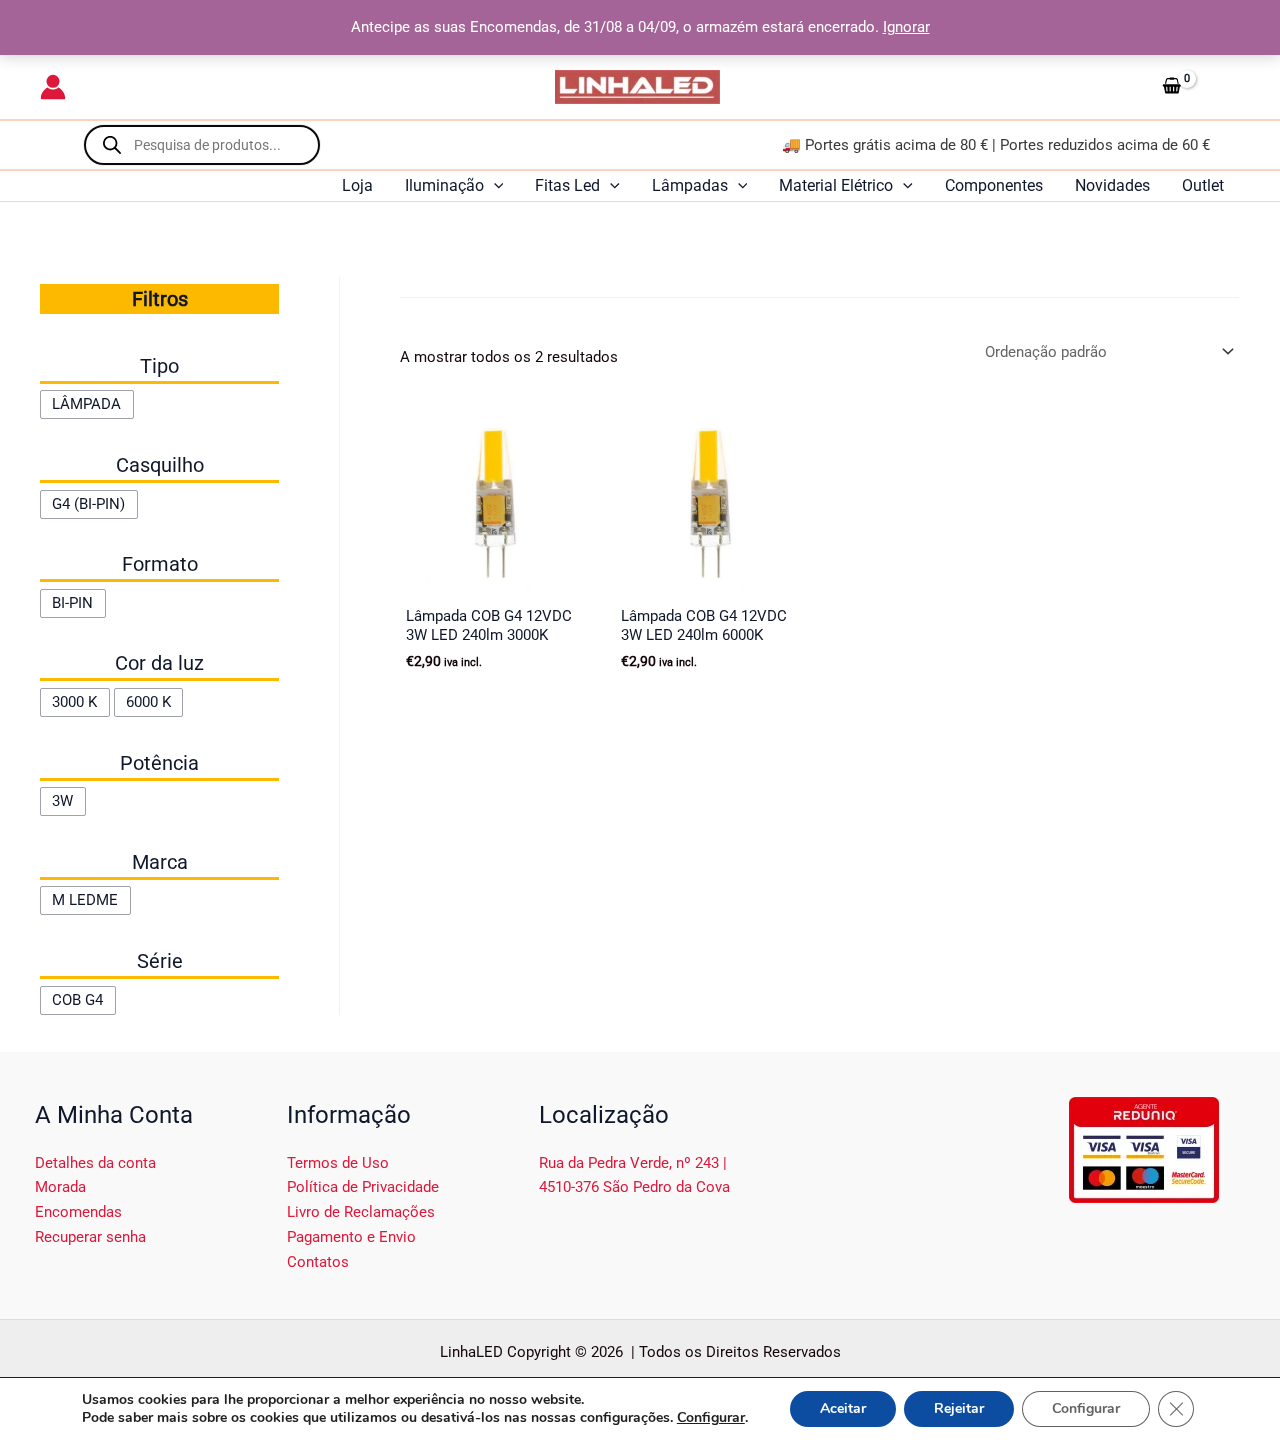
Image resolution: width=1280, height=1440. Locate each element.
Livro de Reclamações (361, 1212)
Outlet (1203, 185)
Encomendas (78, 1212)
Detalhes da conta (95, 1163)
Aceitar (843, 1408)
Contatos (318, 1262)
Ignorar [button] (906, 27)
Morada (60, 1187)
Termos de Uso (338, 1163)
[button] (494, 186)
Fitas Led (567, 185)
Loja (357, 185)
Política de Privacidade (363, 1187)
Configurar (711, 1418)
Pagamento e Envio (351, 1237)
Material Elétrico (836, 185)
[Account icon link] (53, 87)
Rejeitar (959, 1408)
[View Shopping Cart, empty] (1197, 87)
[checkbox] (87, 404)
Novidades (1112, 185)
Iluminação (444, 185)
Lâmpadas (690, 185)
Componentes (994, 185)
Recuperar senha (90, 1237)
